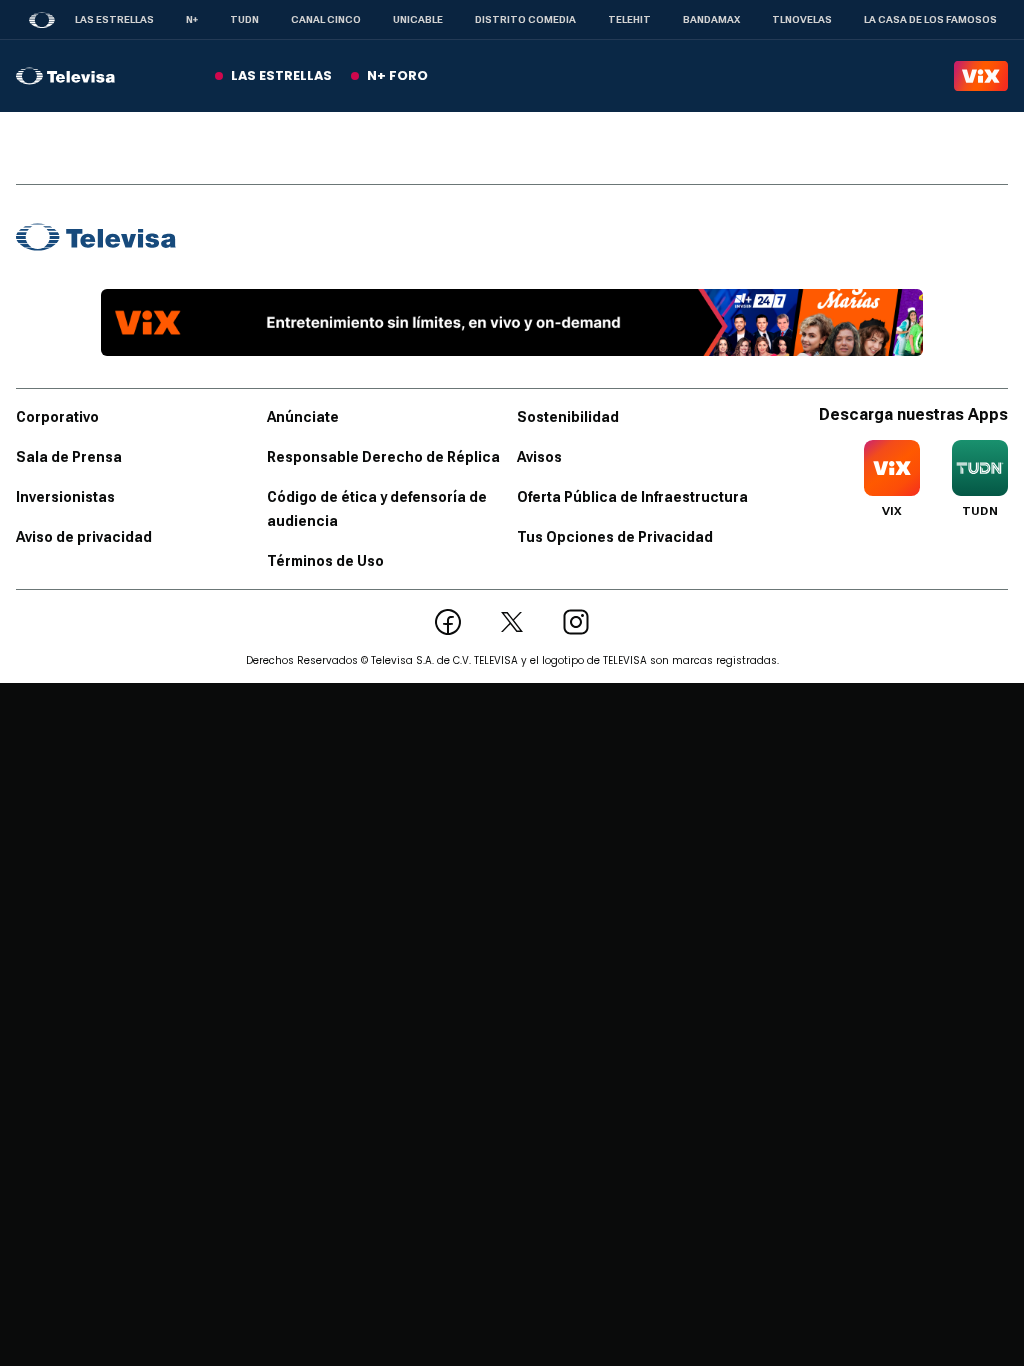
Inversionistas (65, 497)
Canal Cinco (326, 19)
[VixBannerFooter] (511, 322)
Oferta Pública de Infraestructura (632, 497)
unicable (418, 19)
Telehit (629, 19)
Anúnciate (303, 417)
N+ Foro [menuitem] (397, 75)
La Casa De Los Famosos (930, 19)
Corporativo (57, 417)
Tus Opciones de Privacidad (615, 537)
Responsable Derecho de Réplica (383, 457)
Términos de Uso (325, 561)
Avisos (539, 457)
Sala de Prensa (69, 457)
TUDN (244, 19)
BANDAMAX (711, 19)
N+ (192, 19)
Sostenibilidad (568, 417)
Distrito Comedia (525, 19)
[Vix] (981, 76)
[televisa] (65, 76)
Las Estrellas (114, 19)
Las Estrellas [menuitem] (281, 75)
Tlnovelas (802, 19)
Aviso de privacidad (84, 537)
